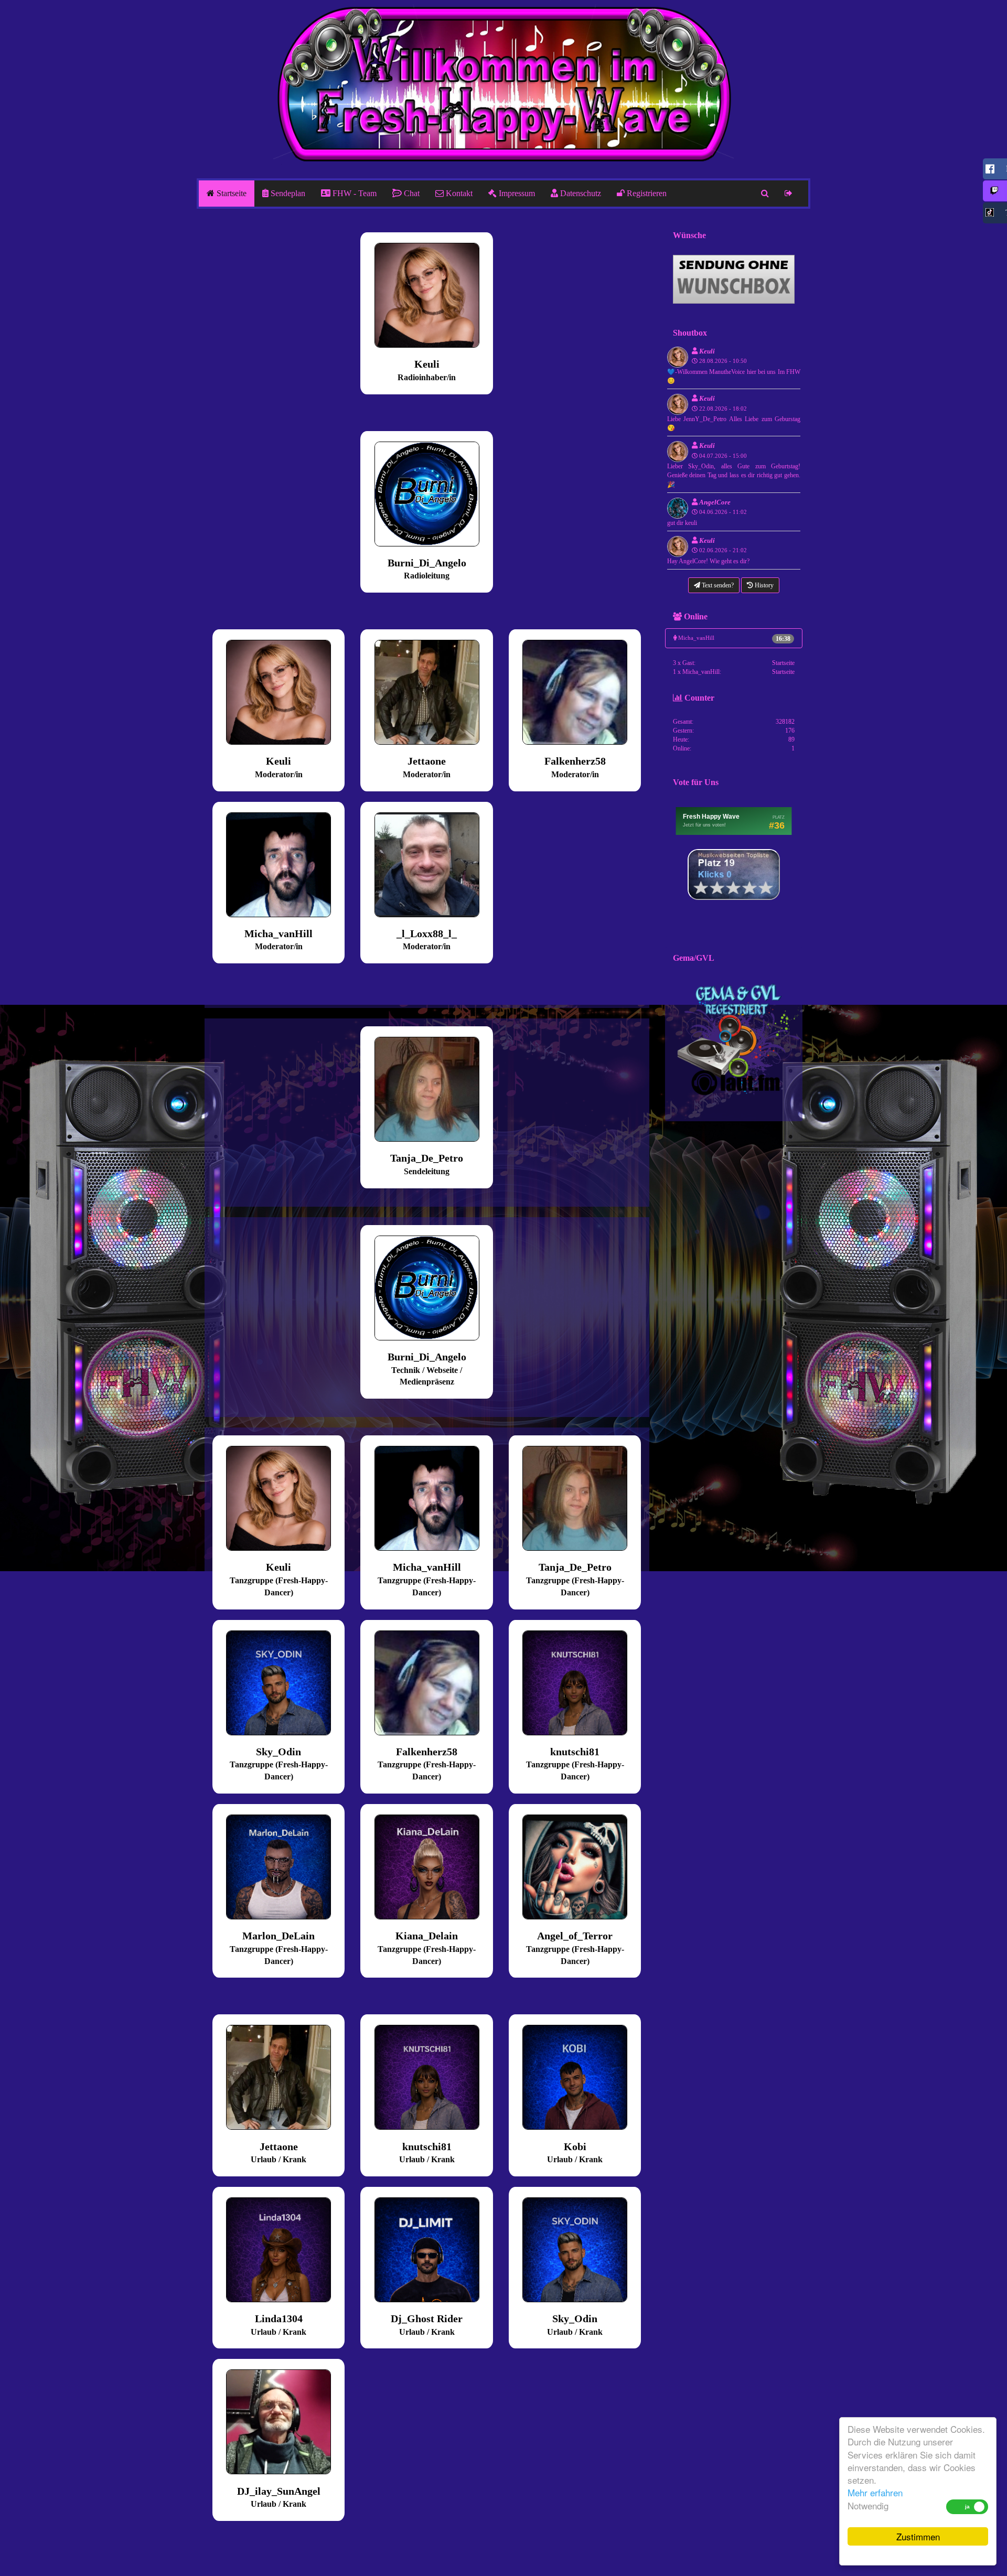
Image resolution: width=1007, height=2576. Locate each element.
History (763, 585)
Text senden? (717, 585)
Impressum (516, 193)
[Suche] (765, 194)
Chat (411, 193)
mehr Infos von (432, 342)
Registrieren (646, 193)
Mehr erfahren (875, 2492)
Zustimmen (918, 2536)
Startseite (231, 193)
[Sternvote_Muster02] (734, 874)
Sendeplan (287, 193)
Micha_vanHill (734, 638)
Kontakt (458, 193)
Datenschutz (580, 193)
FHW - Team (353, 193)
